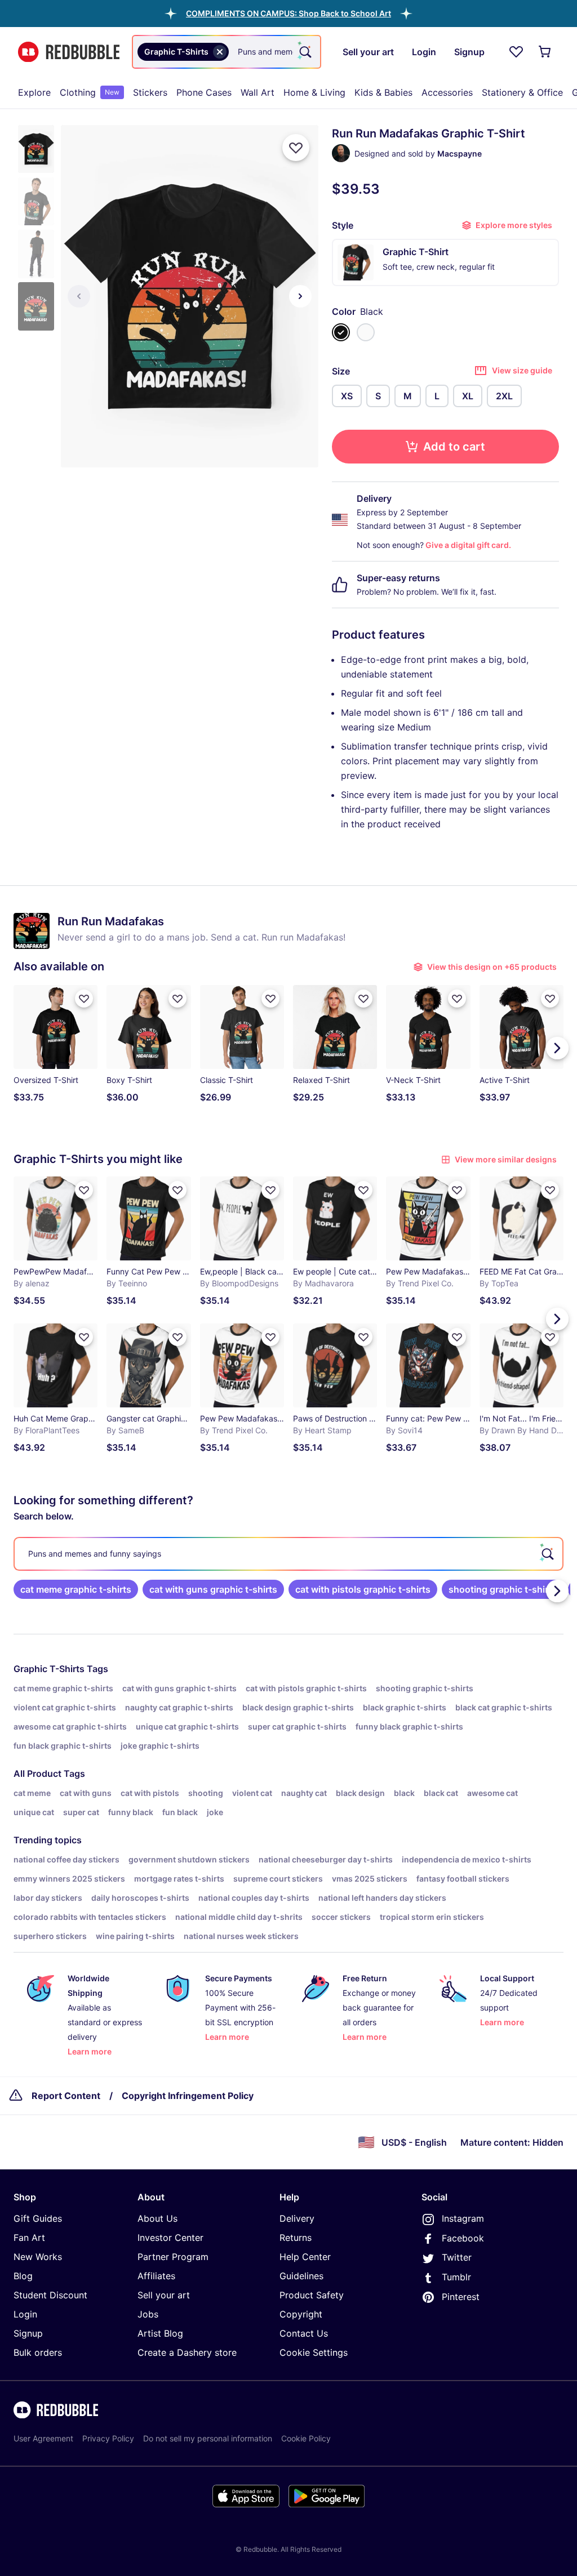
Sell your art (164, 2295)
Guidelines (301, 2276)
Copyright (301, 2314)
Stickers (150, 92)
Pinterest (461, 2297)
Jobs (148, 2314)
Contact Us (304, 2333)
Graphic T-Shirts (49, 1669)
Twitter (457, 2257)
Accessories (447, 92)
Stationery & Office (522, 92)
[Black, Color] (341, 332)
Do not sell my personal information (208, 2438)
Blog (23, 2276)
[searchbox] (288, 1554)
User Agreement (43, 2438)
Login (25, 2314)
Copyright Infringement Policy (188, 2096)
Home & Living (314, 92)
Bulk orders (38, 2352)
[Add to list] (296, 148)
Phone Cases (204, 92)
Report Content (66, 2096)
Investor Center (170, 2238)
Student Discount (50, 2295)
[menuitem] (34, 92)
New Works (38, 2257)
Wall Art (258, 92)
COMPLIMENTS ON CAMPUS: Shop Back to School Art (288, 13)
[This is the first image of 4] (79, 296)
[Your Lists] (516, 52)
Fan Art (29, 2238)
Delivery (297, 2218)
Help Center (305, 2257)
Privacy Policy (108, 2438)
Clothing (90, 92)
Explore (34, 92)
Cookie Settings (314, 2352)
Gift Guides (38, 2218)
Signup (28, 2333)
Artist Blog (160, 2333)
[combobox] (227, 52)
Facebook (463, 2238)
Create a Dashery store (187, 2352)
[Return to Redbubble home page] (69, 52)
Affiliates (156, 2276)
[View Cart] (545, 52)
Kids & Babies (383, 92)
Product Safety (312, 2295)
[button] (288, 13)
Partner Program (173, 2257)
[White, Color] (366, 332)
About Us (157, 2218)
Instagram (463, 2218)
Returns (296, 2238)
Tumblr (456, 2277)
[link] (76, 1589)
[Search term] (304, 52)
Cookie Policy (306, 2438)
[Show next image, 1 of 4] (300, 296)
